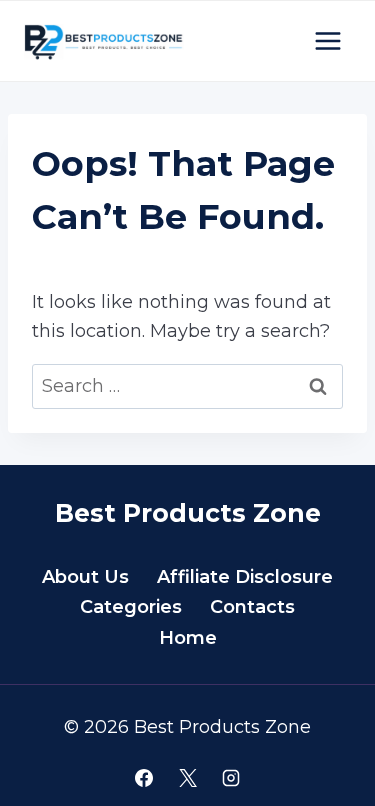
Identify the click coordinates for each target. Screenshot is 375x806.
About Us (85, 577)
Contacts (252, 607)
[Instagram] (231, 778)
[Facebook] (144, 778)
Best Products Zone (188, 513)
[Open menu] (327, 40)
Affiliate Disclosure (245, 577)
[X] (188, 778)
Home (188, 638)
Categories (131, 607)
